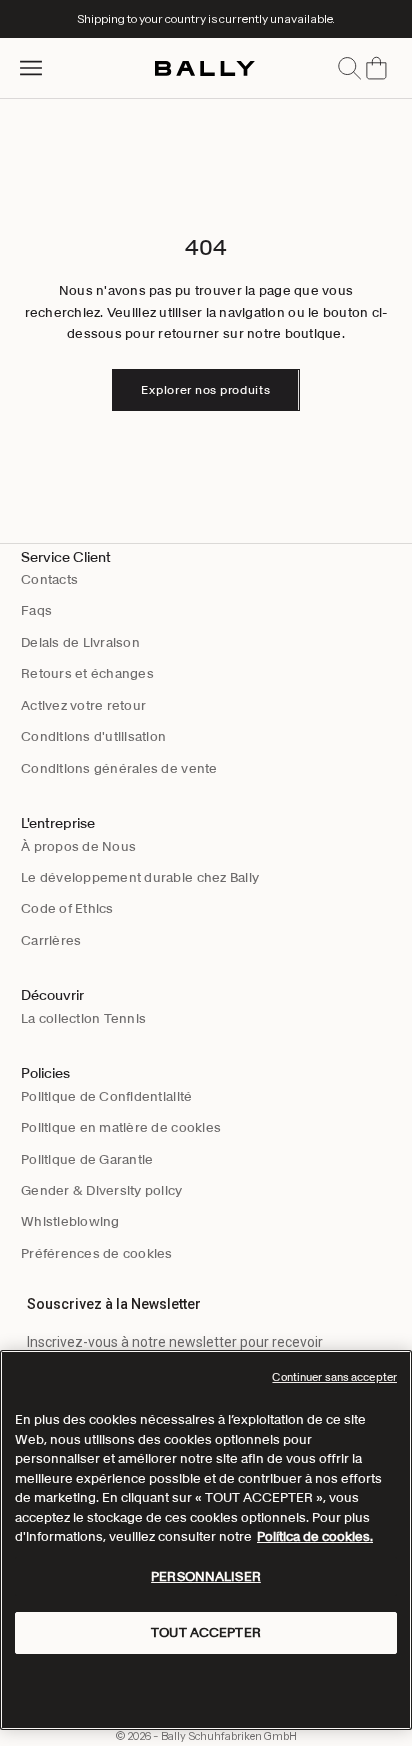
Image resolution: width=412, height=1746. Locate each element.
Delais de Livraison (80, 642)
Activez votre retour (83, 705)
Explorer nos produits (205, 389)
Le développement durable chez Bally (140, 877)
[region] (206, 1540)
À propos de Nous (78, 846)
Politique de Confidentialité (106, 1096)
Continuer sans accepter (334, 1377)
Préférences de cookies (97, 1253)
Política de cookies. (315, 1536)
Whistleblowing (70, 1221)
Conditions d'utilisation (93, 736)
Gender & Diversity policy (102, 1190)
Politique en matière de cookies (121, 1127)
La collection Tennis (83, 1018)
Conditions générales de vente (119, 768)
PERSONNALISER (206, 1576)
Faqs (36, 610)
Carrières (51, 940)
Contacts (49, 579)
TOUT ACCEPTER (206, 1632)
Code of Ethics (67, 908)
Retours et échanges (87, 673)
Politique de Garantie (87, 1159)
